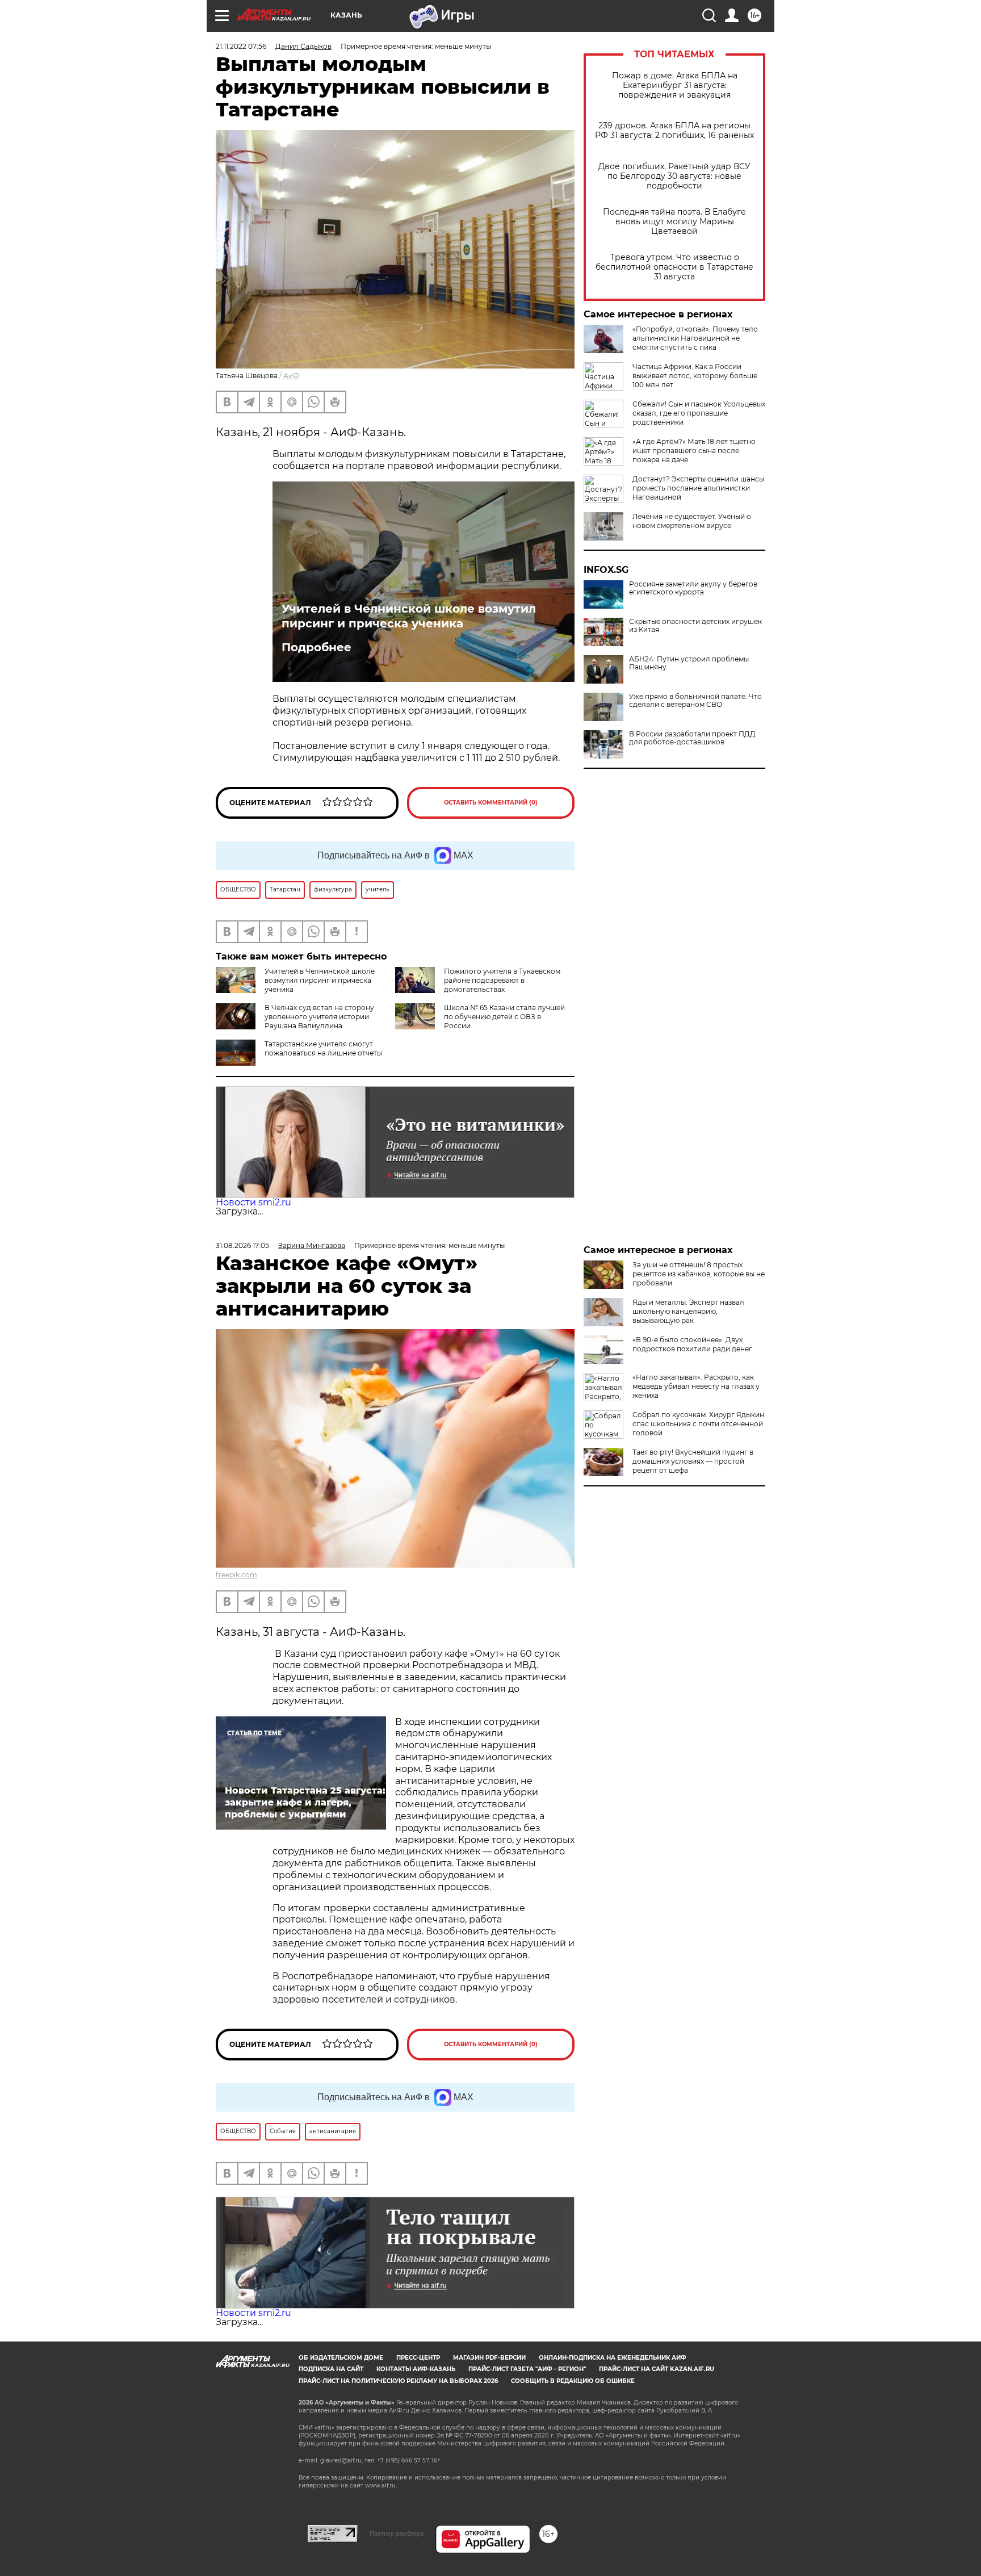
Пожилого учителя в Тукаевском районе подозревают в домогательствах (502, 980)
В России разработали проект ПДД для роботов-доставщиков (692, 738)
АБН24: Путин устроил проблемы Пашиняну (689, 663)
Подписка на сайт (331, 2369)
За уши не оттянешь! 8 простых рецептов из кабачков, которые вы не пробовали (699, 1274)
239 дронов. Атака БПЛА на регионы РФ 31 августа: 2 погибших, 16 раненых (674, 131)
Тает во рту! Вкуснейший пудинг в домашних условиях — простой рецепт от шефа (693, 1461)
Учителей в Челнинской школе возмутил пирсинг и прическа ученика (409, 616)
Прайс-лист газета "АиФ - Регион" (527, 2369)
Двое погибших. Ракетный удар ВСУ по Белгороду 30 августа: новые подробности (674, 176)
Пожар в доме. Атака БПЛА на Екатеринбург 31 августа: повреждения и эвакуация (675, 85)
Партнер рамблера (397, 2533)
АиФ (291, 376)
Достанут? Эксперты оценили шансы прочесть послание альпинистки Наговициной (698, 488)
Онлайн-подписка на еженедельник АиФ (613, 2358)
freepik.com (236, 1575)
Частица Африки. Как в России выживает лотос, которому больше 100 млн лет (695, 376)
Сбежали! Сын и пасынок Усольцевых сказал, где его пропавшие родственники (699, 413)
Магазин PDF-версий (489, 2358)
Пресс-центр (418, 2358)
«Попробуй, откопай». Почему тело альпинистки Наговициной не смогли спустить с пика (695, 338)
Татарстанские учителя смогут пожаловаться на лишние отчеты (323, 1048)
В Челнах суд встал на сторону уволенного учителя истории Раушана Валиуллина (319, 1017)
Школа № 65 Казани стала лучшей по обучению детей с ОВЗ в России (504, 1017)
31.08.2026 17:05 (242, 1245)
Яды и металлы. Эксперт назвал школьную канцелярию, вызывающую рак (688, 1311)
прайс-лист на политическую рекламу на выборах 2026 (398, 2381)
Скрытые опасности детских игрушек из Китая (695, 626)
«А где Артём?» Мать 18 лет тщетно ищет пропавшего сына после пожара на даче (694, 451)
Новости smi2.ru (253, 1202)
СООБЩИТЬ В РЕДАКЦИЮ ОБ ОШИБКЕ (573, 2381)
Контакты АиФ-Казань (416, 2369)
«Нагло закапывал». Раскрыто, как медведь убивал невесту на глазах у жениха (696, 1386)
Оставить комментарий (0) (491, 803)
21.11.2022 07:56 (241, 46)
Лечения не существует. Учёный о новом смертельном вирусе (692, 521)
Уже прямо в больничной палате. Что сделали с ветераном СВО (695, 701)
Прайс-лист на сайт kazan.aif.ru (657, 2369)
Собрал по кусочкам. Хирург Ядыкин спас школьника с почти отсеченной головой (698, 1424)
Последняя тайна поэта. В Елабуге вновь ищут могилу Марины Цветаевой (674, 222)
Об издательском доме (341, 2358)
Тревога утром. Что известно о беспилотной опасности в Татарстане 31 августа (674, 267)
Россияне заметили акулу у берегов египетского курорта (693, 588)
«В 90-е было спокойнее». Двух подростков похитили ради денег (692, 1344)
